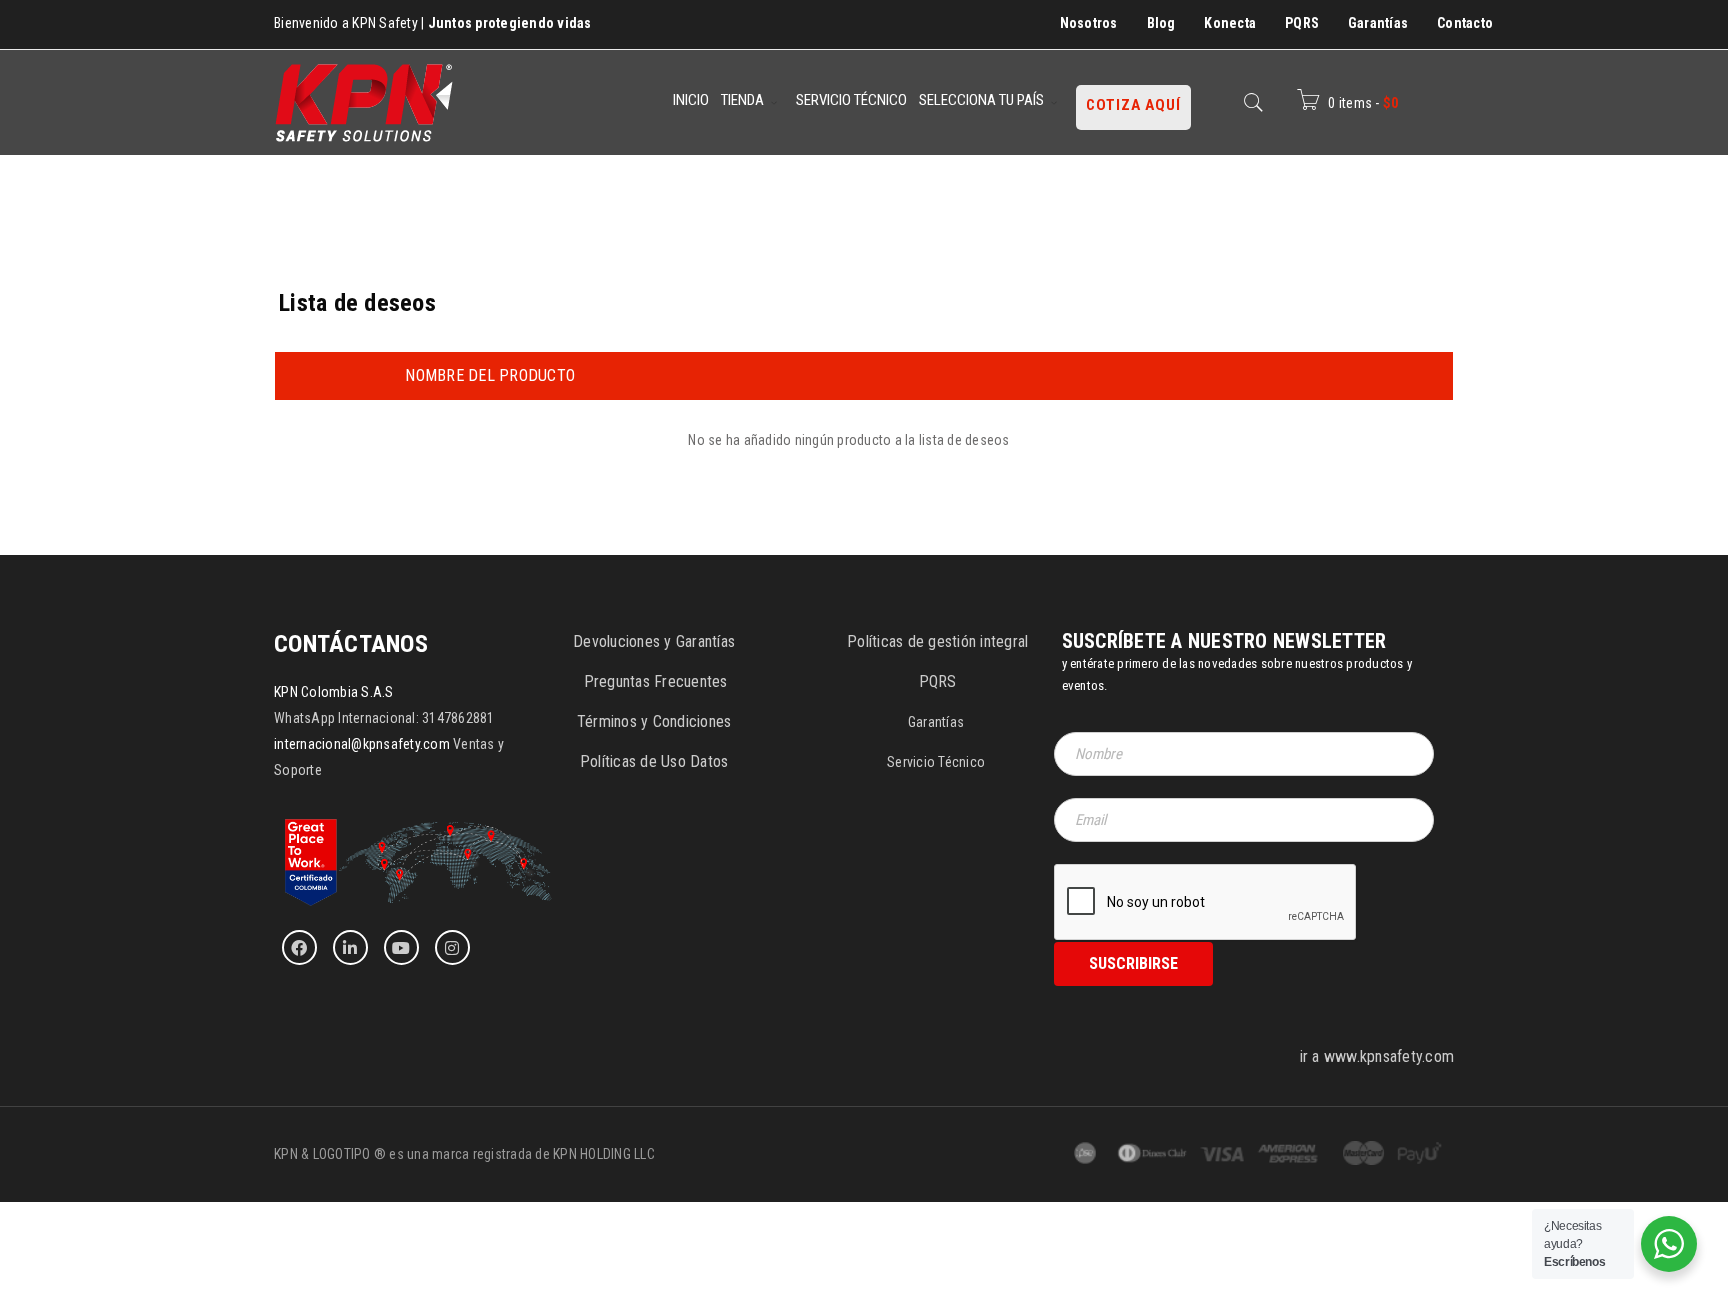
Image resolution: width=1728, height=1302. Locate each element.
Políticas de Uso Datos (654, 761)
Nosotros (1089, 23)
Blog (1161, 23)
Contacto (1465, 23)
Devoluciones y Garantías (654, 641)
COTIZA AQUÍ (1133, 105)
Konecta (1230, 23)
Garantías (1378, 23)
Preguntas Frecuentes (656, 681)
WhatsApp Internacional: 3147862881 (384, 718)
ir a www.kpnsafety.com (1377, 1056)
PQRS (1302, 23)
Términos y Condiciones (654, 721)
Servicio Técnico (936, 762)
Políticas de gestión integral (937, 641)
